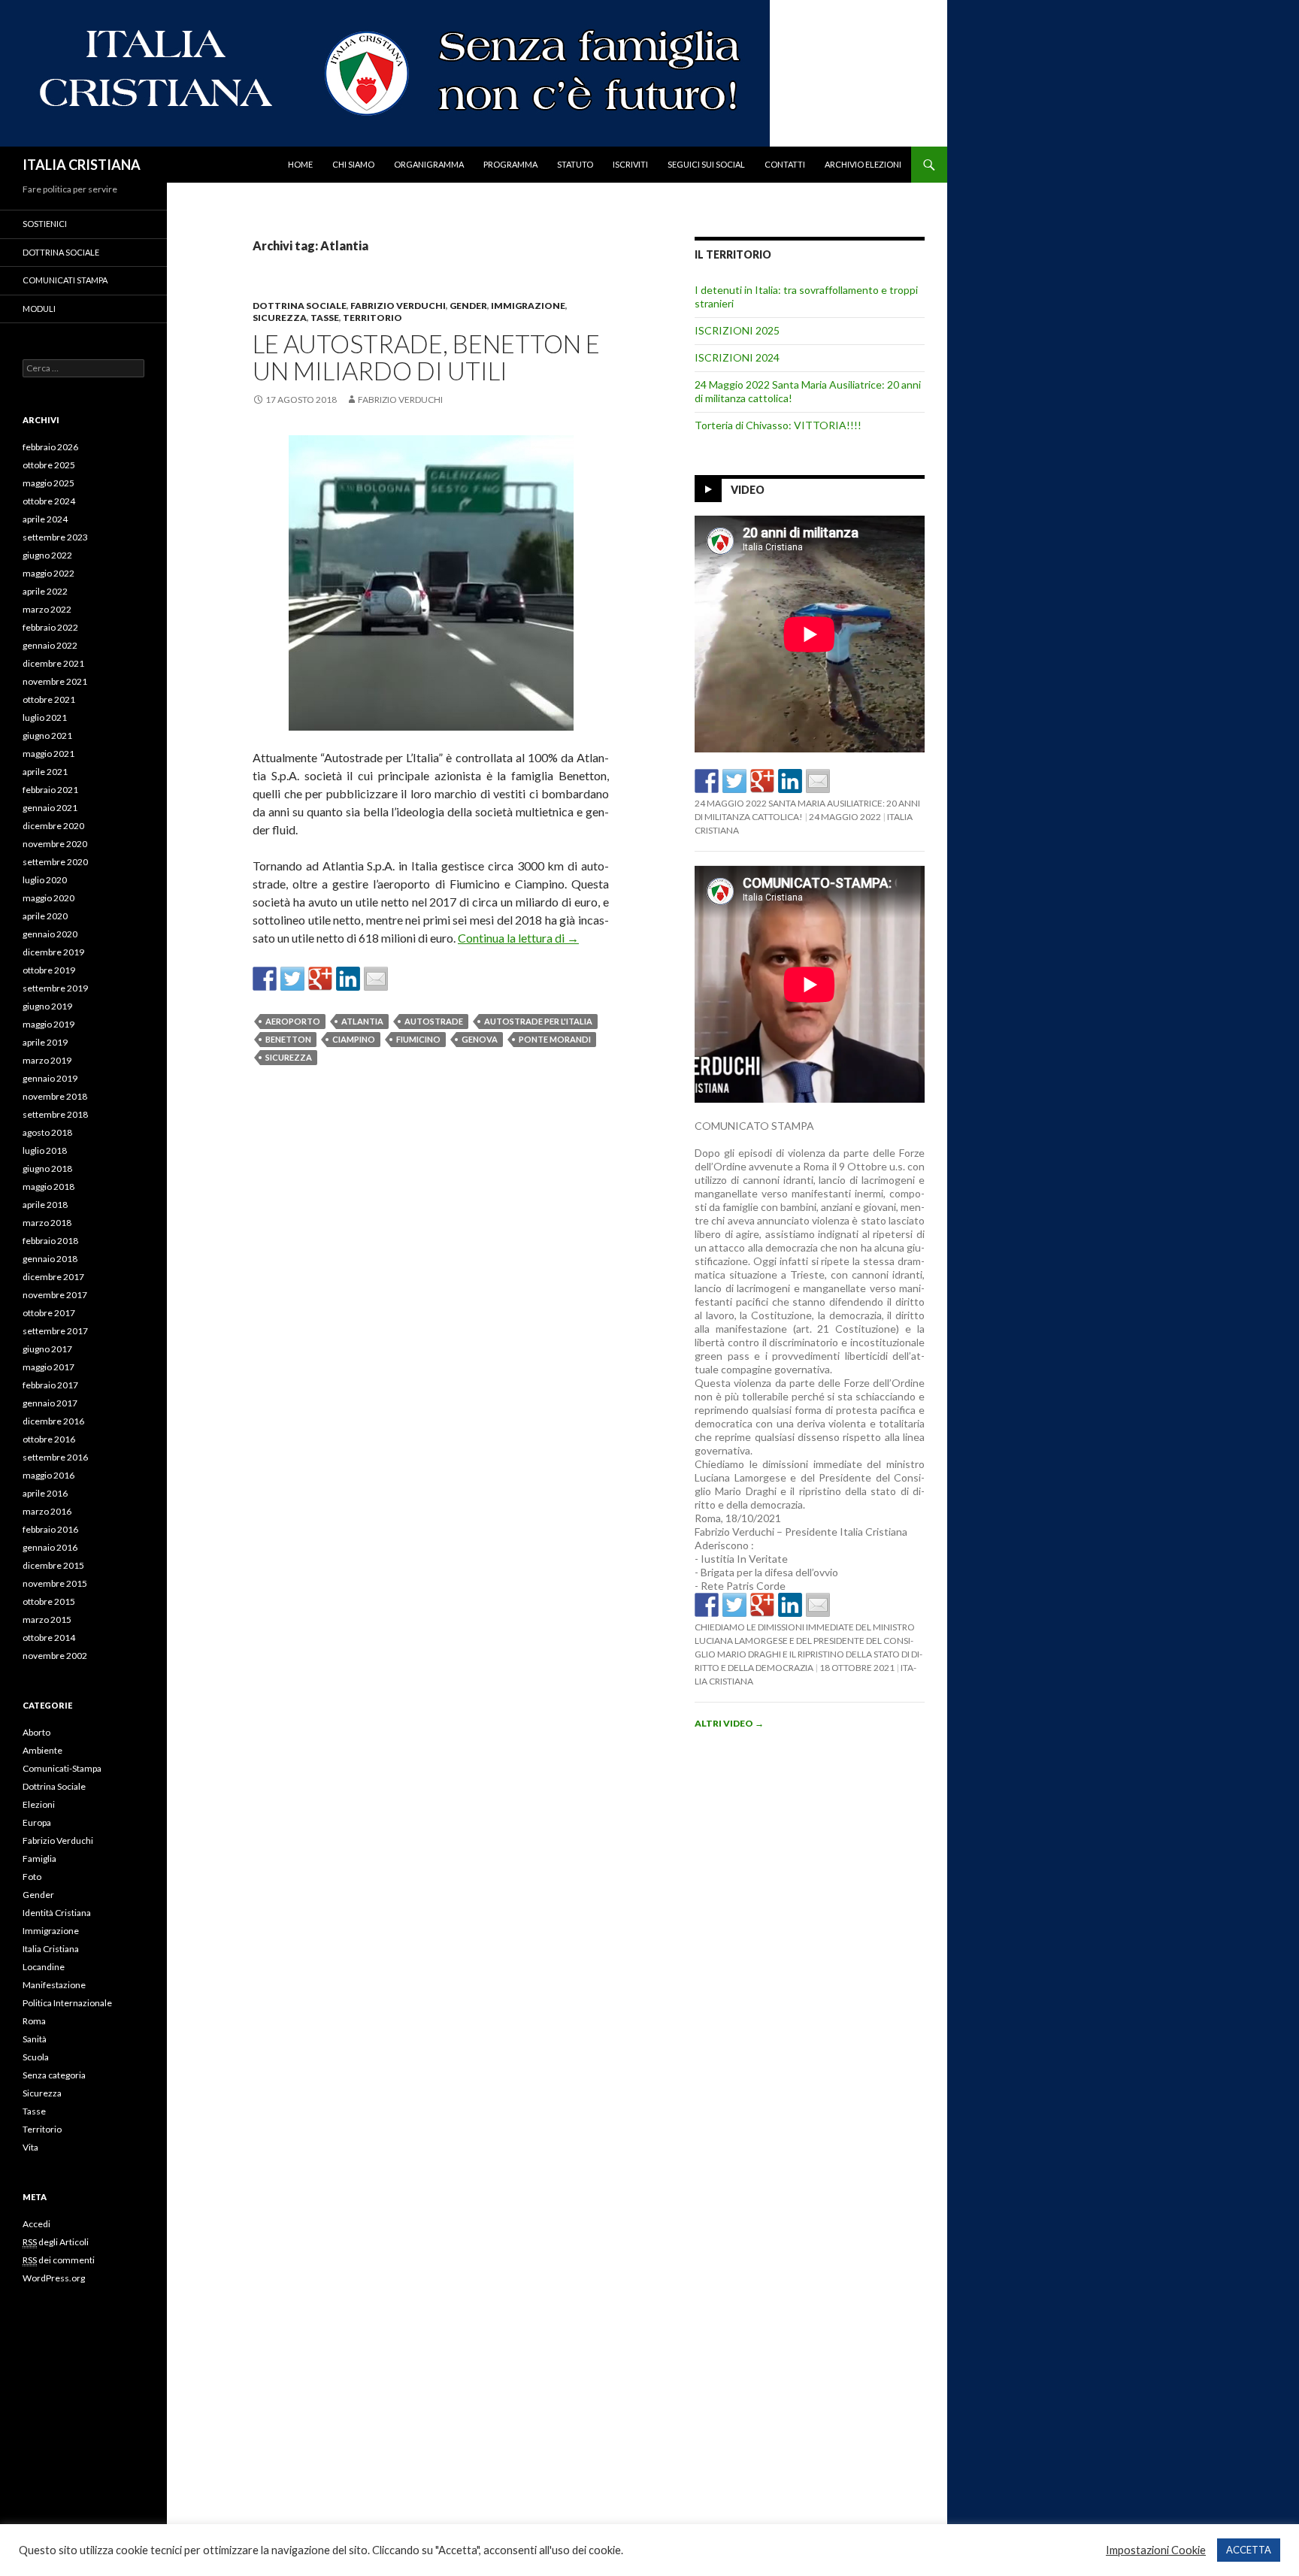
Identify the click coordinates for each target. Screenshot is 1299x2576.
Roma (34, 2021)
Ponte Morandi (555, 1039)
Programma (510, 164)
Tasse (325, 318)
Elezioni (39, 1804)
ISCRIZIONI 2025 (737, 330)
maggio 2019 (48, 1024)
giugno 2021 (47, 736)
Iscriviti (630, 164)
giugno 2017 (47, 1349)
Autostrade (434, 1021)
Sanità (35, 2039)
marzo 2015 (47, 1619)
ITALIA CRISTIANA (82, 165)
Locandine (44, 1967)
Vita (30, 2147)
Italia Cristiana (51, 1949)
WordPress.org (54, 2278)
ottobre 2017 (49, 1313)
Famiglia (39, 1859)
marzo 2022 (47, 609)
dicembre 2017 (53, 1277)
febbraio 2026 (50, 447)
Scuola (36, 2057)
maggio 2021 (48, 754)
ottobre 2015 (49, 1601)
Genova (480, 1039)
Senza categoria (54, 2075)
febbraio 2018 (50, 1241)
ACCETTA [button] (1249, 2550)
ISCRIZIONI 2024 (737, 357)
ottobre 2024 (49, 501)
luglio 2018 (45, 1150)
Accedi (36, 2224)
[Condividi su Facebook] (265, 979)
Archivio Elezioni (863, 164)
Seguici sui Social (706, 164)
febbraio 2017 (50, 1385)
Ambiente (42, 1750)
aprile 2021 (45, 772)
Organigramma (429, 164)
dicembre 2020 (53, 826)
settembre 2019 (55, 988)
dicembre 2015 (53, 1565)
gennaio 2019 (50, 1078)
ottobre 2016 (49, 1439)
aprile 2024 (45, 519)
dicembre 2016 (53, 1421)
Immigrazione (528, 306)
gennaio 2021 (50, 808)
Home (300, 164)
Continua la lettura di (518, 938)
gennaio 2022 (50, 645)
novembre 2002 (55, 1656)
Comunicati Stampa (65, 280)
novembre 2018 (55, 1096)
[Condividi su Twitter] (292, 979)
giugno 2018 (47, 1168)
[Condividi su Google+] (320, 979)
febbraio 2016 (50, 1529)
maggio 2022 (48, 573)
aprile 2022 (45, 591)
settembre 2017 (55, 1331)
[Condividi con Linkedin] (348, 979)
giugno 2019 (47, 1006)
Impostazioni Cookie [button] (1156, 2550)
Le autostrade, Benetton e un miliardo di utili (426, 357)
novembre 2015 (55, 1583)
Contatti (785, 164)
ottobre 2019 (49, 970)
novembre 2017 (55, 1295)
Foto (32, 1877)
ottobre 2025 (49, 465)
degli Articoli (56, 2242)
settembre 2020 (55, 862)
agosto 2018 (47, 1132)
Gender (468, 306)
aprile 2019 (45, 1042)
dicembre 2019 (53, 952)
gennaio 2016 (50, 1547)
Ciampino (354, 1039)
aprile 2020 (45, 916)
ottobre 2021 (49, 699)
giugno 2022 (47, 555)
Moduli (39, 309)
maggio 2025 (48, 483)
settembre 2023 (55, 537)
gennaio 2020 (50, 934)
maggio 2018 (48, 1187)
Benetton (288, 1039)
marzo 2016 (47, 1511)
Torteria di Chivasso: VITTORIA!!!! (778, 425)
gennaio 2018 (50, 1259)
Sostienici (45, 224)
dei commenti (59, 2260)
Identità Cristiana (57, 1913)
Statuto (575, 164)
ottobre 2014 (49, 1638)
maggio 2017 (48, 1367)
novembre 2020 (55, 844)
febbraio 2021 (50, 790)
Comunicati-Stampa (62, 1768)
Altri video (729, 1723)
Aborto (36, 1732)
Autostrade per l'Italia (538, 1021)
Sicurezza (280, 318)
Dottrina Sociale (300, 306)
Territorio (372, 318)
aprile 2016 (45, 1493)
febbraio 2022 (50, 627)
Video (748, 490)
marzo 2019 (47, 1060)
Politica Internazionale (67, 2003)
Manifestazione (54, 1985)
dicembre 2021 (53, 663)
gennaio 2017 (50, 1403)
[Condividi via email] (376, 979)
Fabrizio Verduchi (398, 306)
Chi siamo (353, 164)
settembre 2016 (55, 1457)
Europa (37, 1822)
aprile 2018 (45, 1205)
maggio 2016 (48, 1475)
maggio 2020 (48, 898)
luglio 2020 (45, 880)
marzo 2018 (47, 1223)
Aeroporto (293, 1021)
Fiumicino (418, 1039)
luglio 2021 (45, 717)
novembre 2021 (55, 681)
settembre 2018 (55, 1114)
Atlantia (362, 1021)
